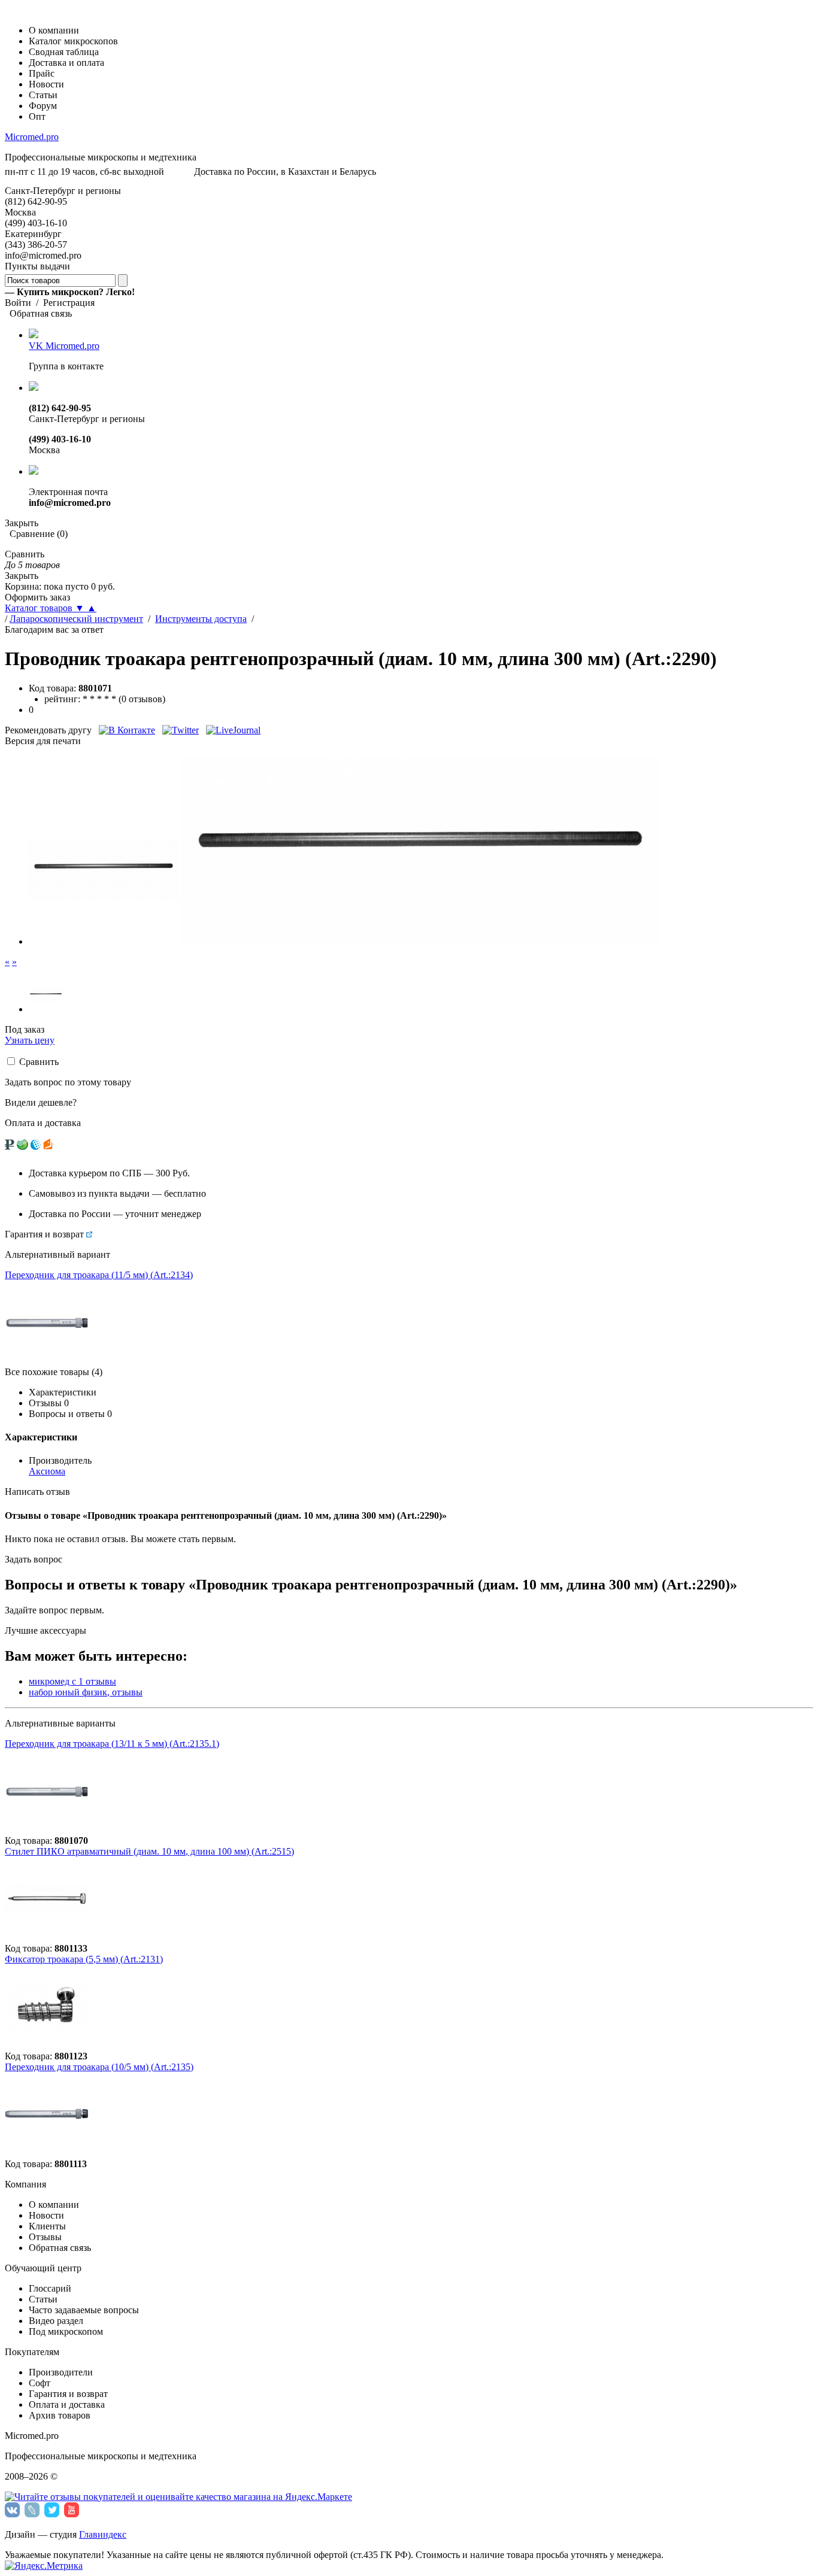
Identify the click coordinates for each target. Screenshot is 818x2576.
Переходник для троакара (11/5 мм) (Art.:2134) (99, 1275)
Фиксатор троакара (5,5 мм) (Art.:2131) (84, 1959)
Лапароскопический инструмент (76, 619)
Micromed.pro (32, 137)
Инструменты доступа (201, 619)
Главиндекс (103, 2534)
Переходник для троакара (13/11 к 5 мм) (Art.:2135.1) (112, 1744)
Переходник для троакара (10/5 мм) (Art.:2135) (99, 2067)
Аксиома (47, 1471)
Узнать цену (30, 1040)
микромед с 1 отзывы (72, 1681)
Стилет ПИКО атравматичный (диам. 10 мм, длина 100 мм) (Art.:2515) (149, 1851)
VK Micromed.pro (64, 346)
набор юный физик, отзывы (86, 1692)
